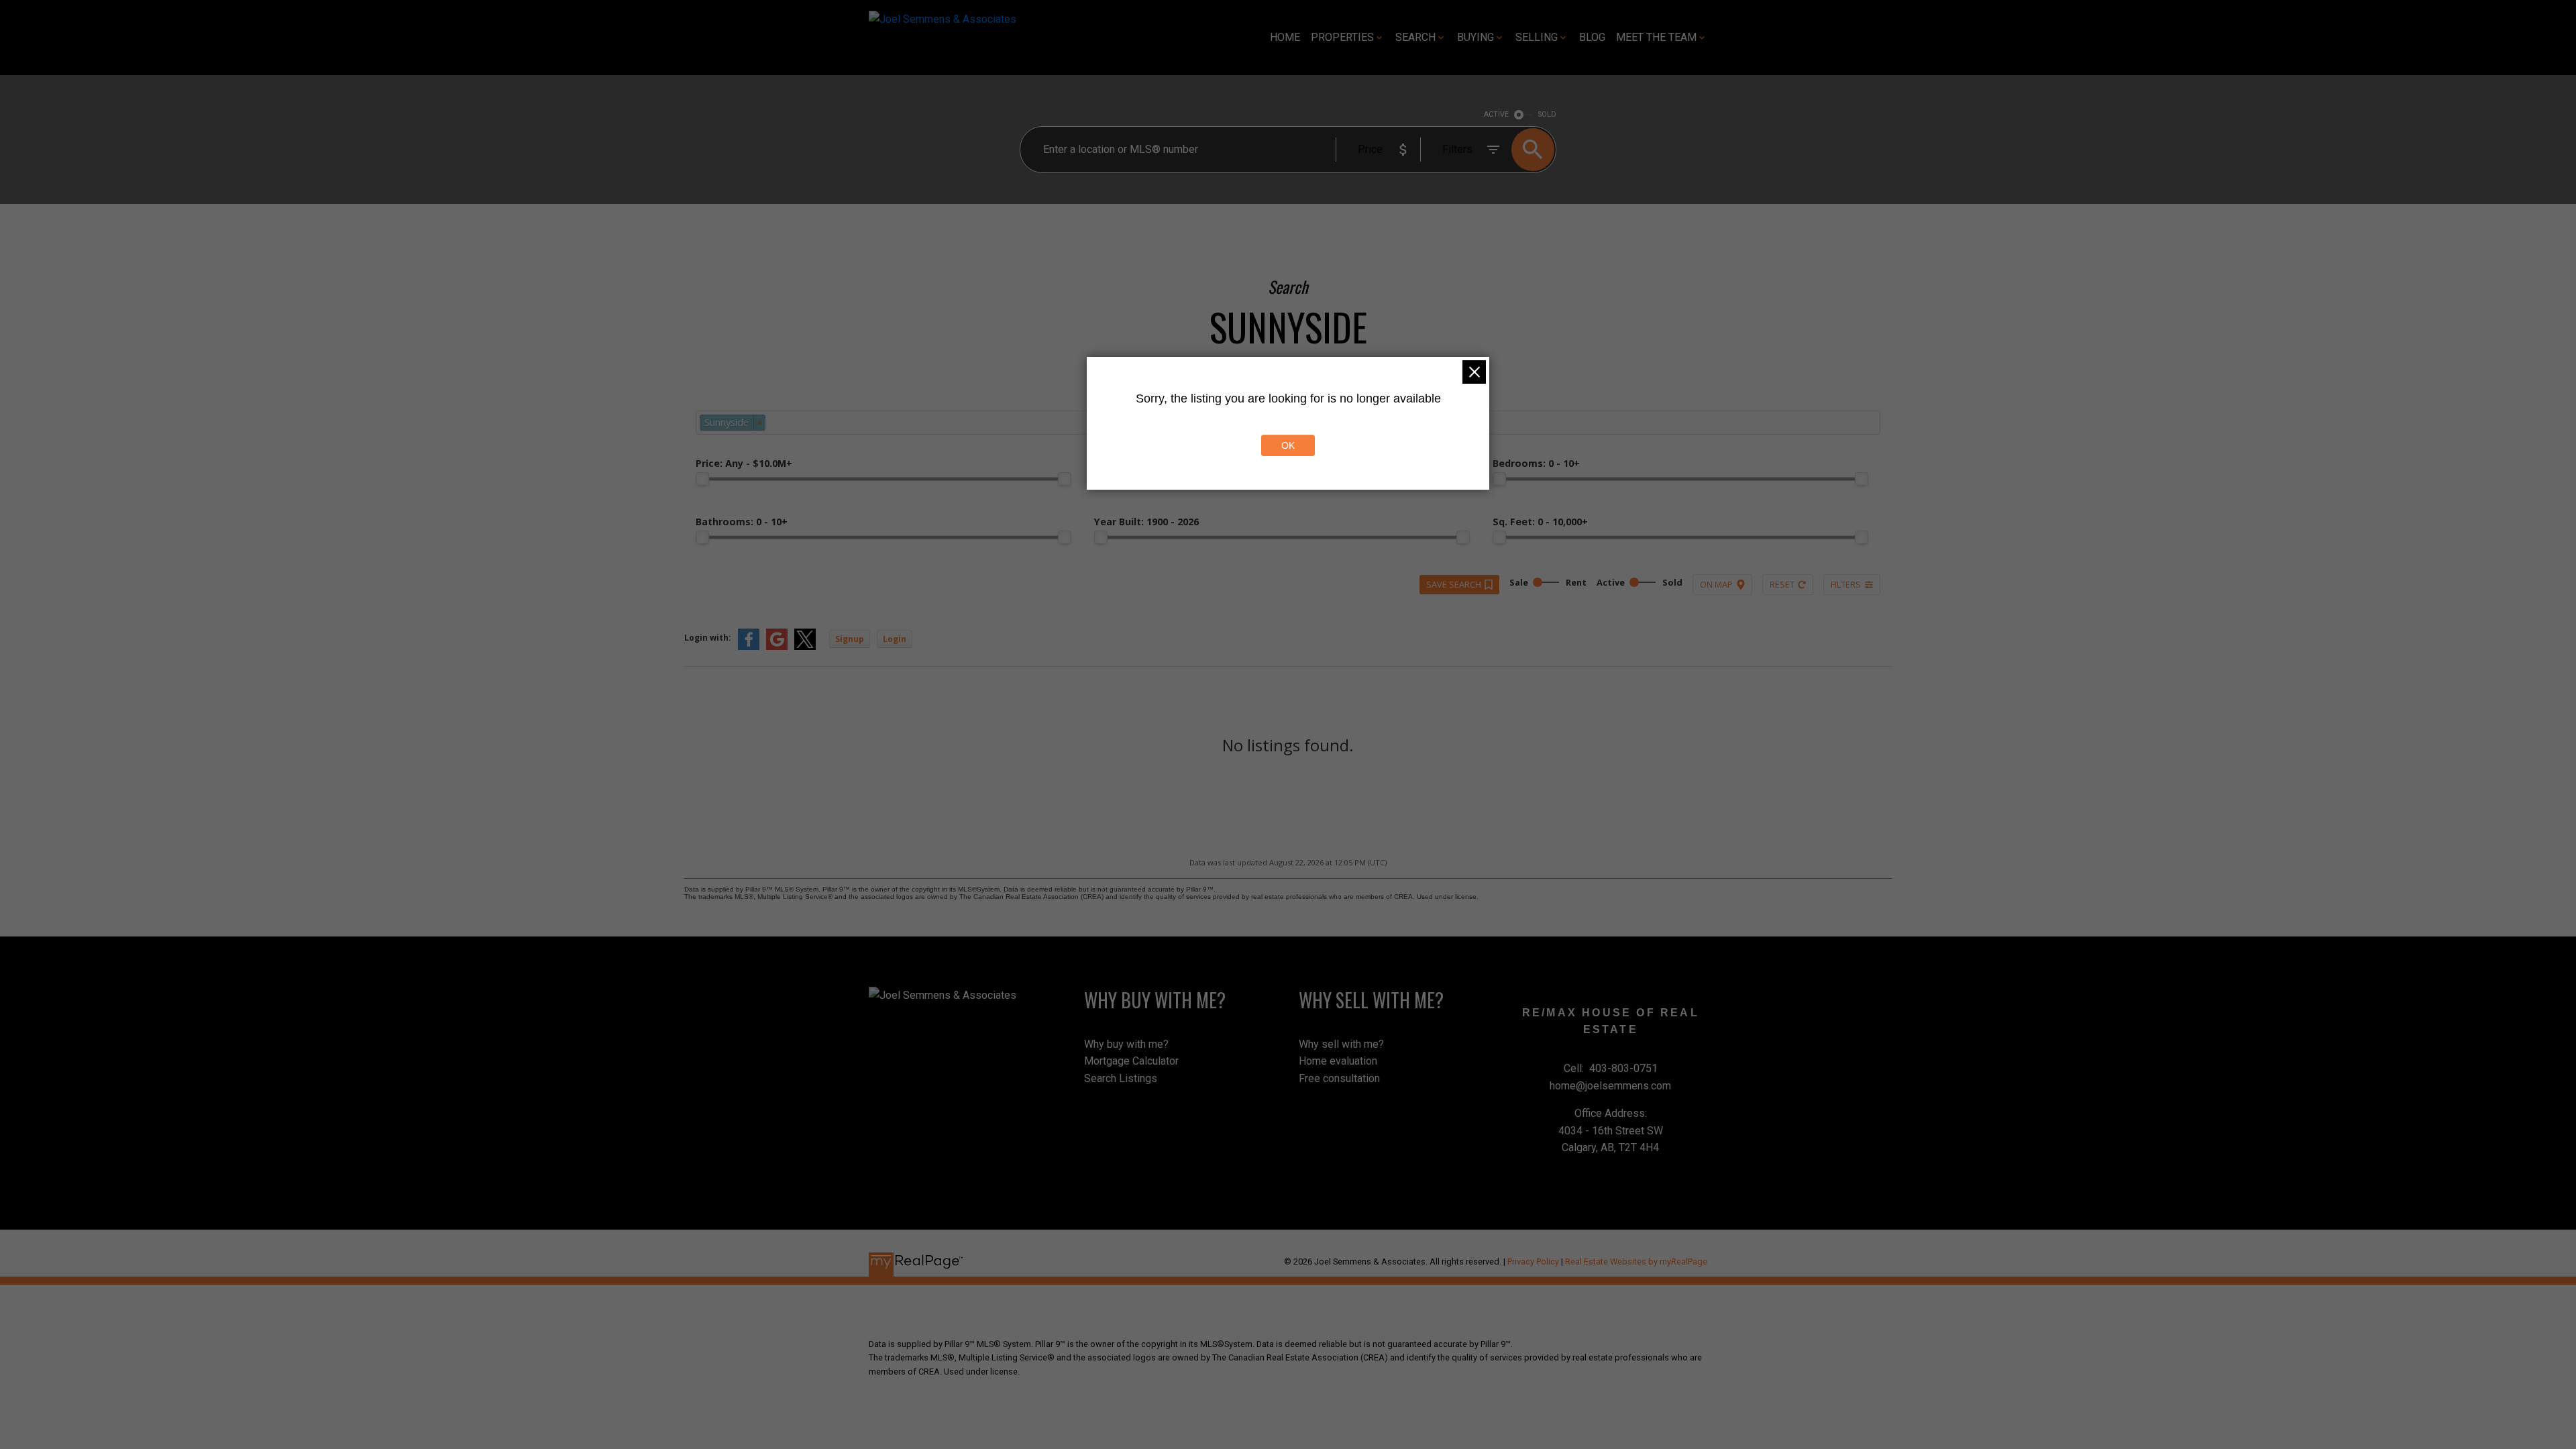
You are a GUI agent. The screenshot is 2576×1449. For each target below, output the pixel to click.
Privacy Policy (1533, 1262)
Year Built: (1146, 522)
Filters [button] (1846, 584)
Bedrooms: (1536, 463)
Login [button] (895, 639)
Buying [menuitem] (1475, 37)
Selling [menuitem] (1537, 37)
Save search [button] (1454, 584)
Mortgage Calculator (1131, 1061)
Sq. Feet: (1540, 522)
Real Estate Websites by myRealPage (1636, 1262)
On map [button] (1716, 584)
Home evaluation (1338, 1061)
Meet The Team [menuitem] (1656, 37)
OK (1288, 445)
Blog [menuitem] (1592, 37)
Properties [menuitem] (1342, 37)
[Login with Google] (777, 647)
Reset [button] (1782, 584)
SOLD (1547, 114)
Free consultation (1339, 1078)
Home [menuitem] (1285, 37)
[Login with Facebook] (749, 647)
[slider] (702, 479)
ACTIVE (1496, 114)
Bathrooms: (742, 522)
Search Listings (1121, 1078)
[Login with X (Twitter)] (805, 647)
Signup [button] (850, 639)
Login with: (708, 638)
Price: (744, 463)
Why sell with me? (1341, 1044)
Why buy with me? (1126, 1044)
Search (1415, 37)
